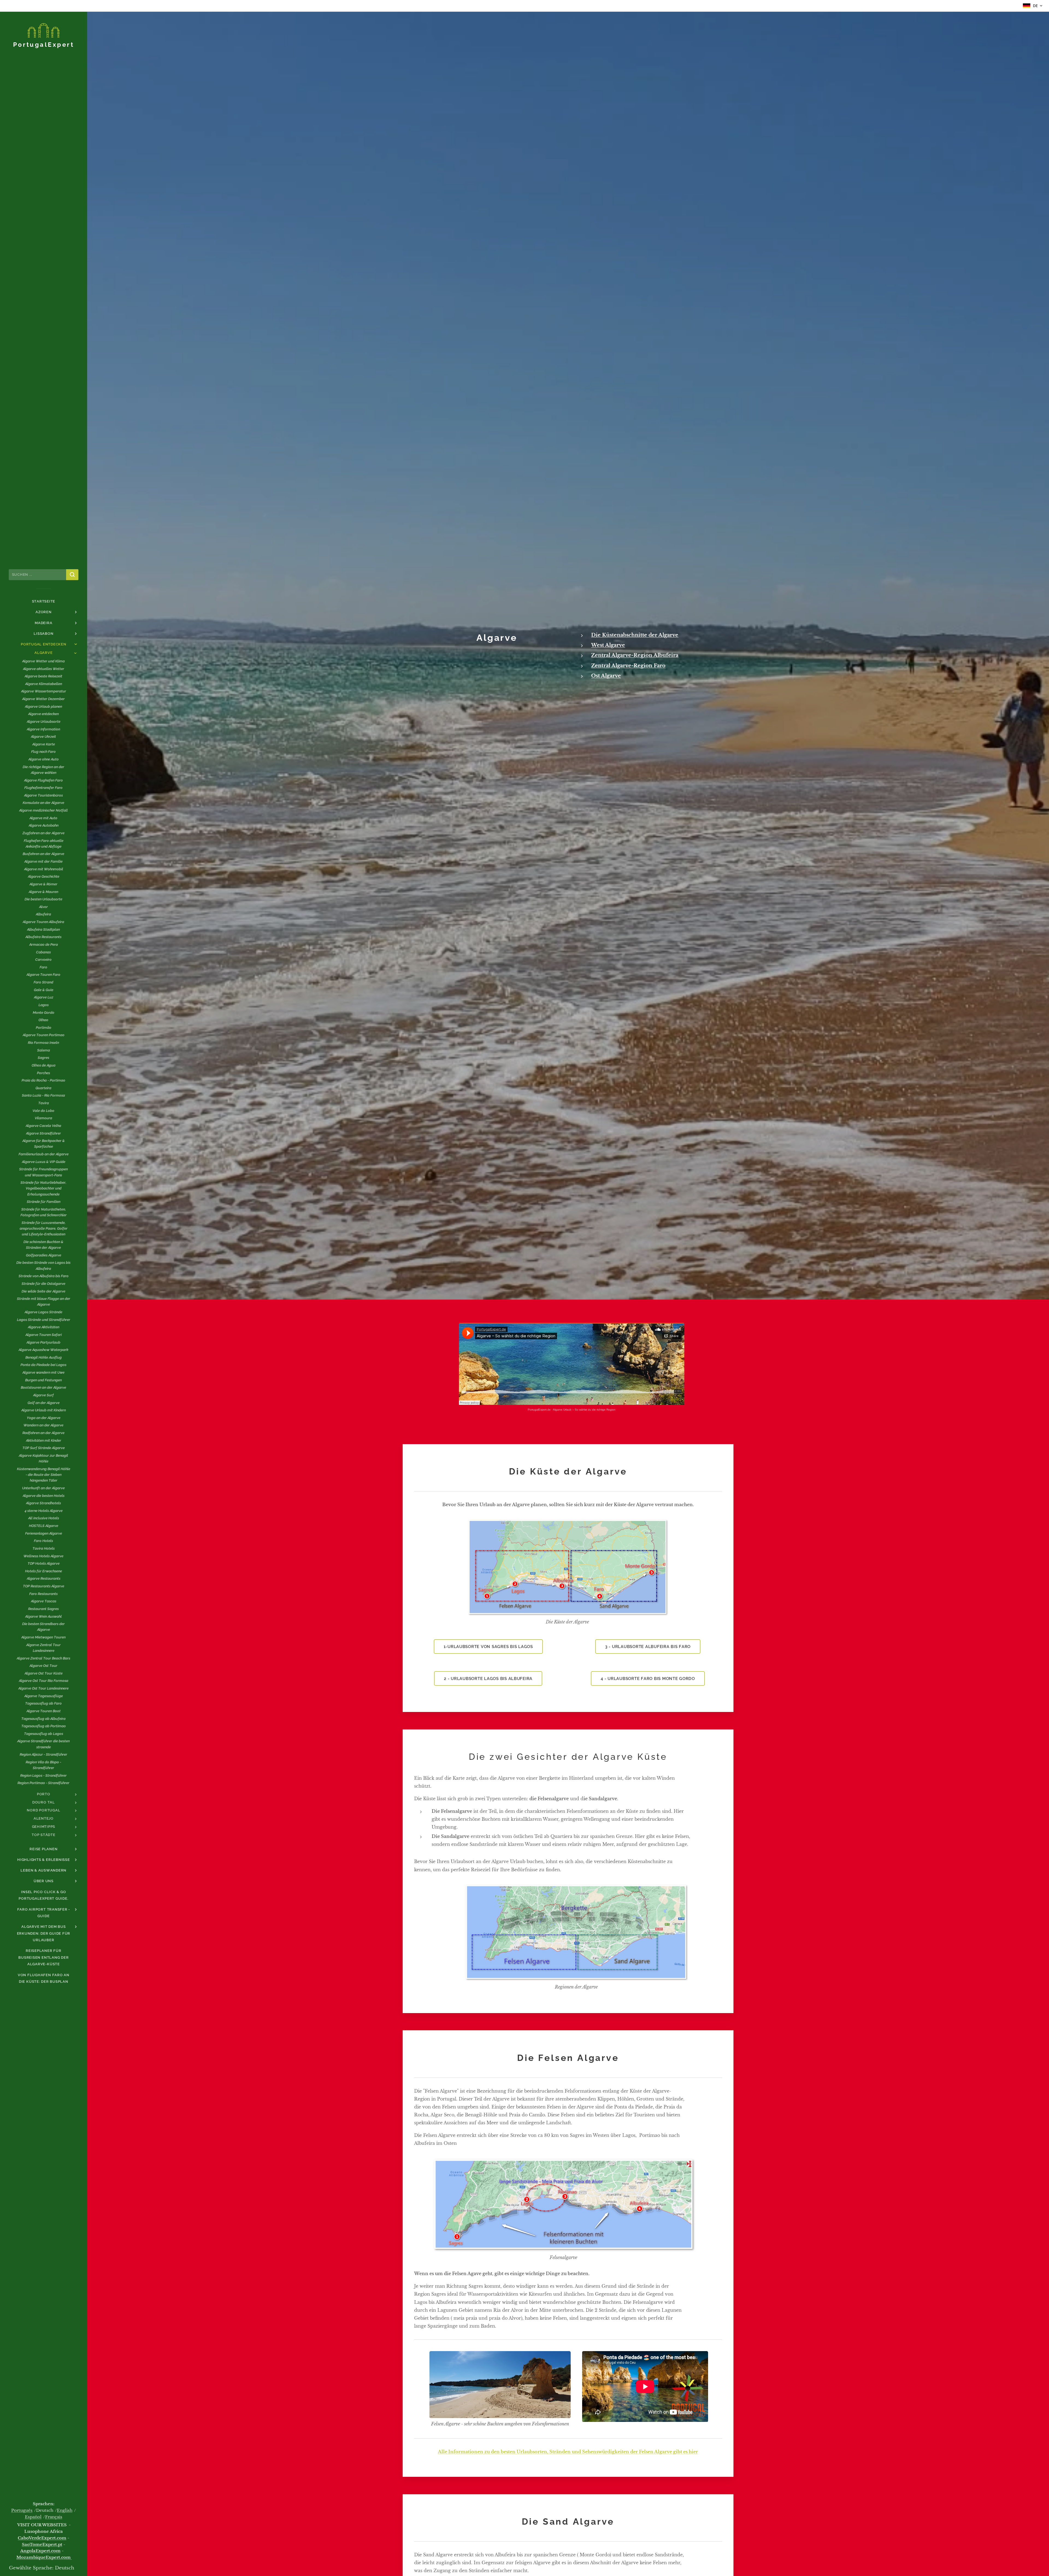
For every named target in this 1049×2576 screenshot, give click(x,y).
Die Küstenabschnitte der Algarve (635, 635)
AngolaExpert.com (40, 2551)
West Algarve (608, 645)
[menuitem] (43, 601)
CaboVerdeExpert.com (42, 2538)
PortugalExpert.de (539, 1410)
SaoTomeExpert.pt (42, 2545)
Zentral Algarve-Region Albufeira (635, 655)
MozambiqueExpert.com (44, 2557)
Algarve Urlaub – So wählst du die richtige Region (584, 1410)
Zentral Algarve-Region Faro (628, 666)
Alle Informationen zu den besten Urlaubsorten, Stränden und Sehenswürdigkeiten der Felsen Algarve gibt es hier (568, 2452)
